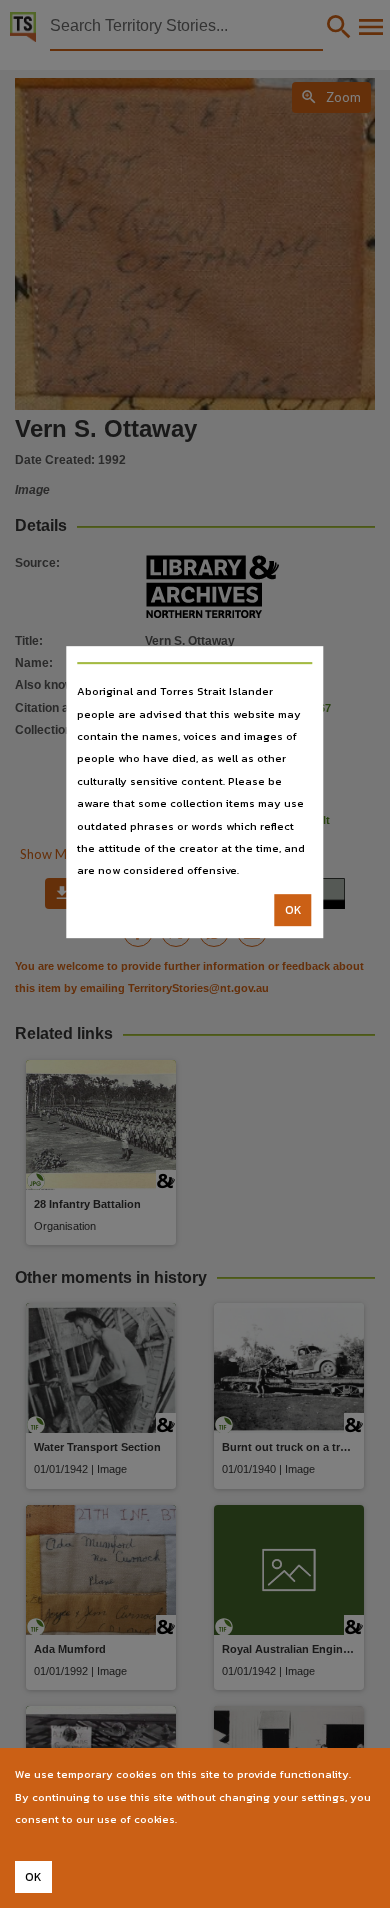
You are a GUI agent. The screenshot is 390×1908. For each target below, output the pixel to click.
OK (293, 910)
